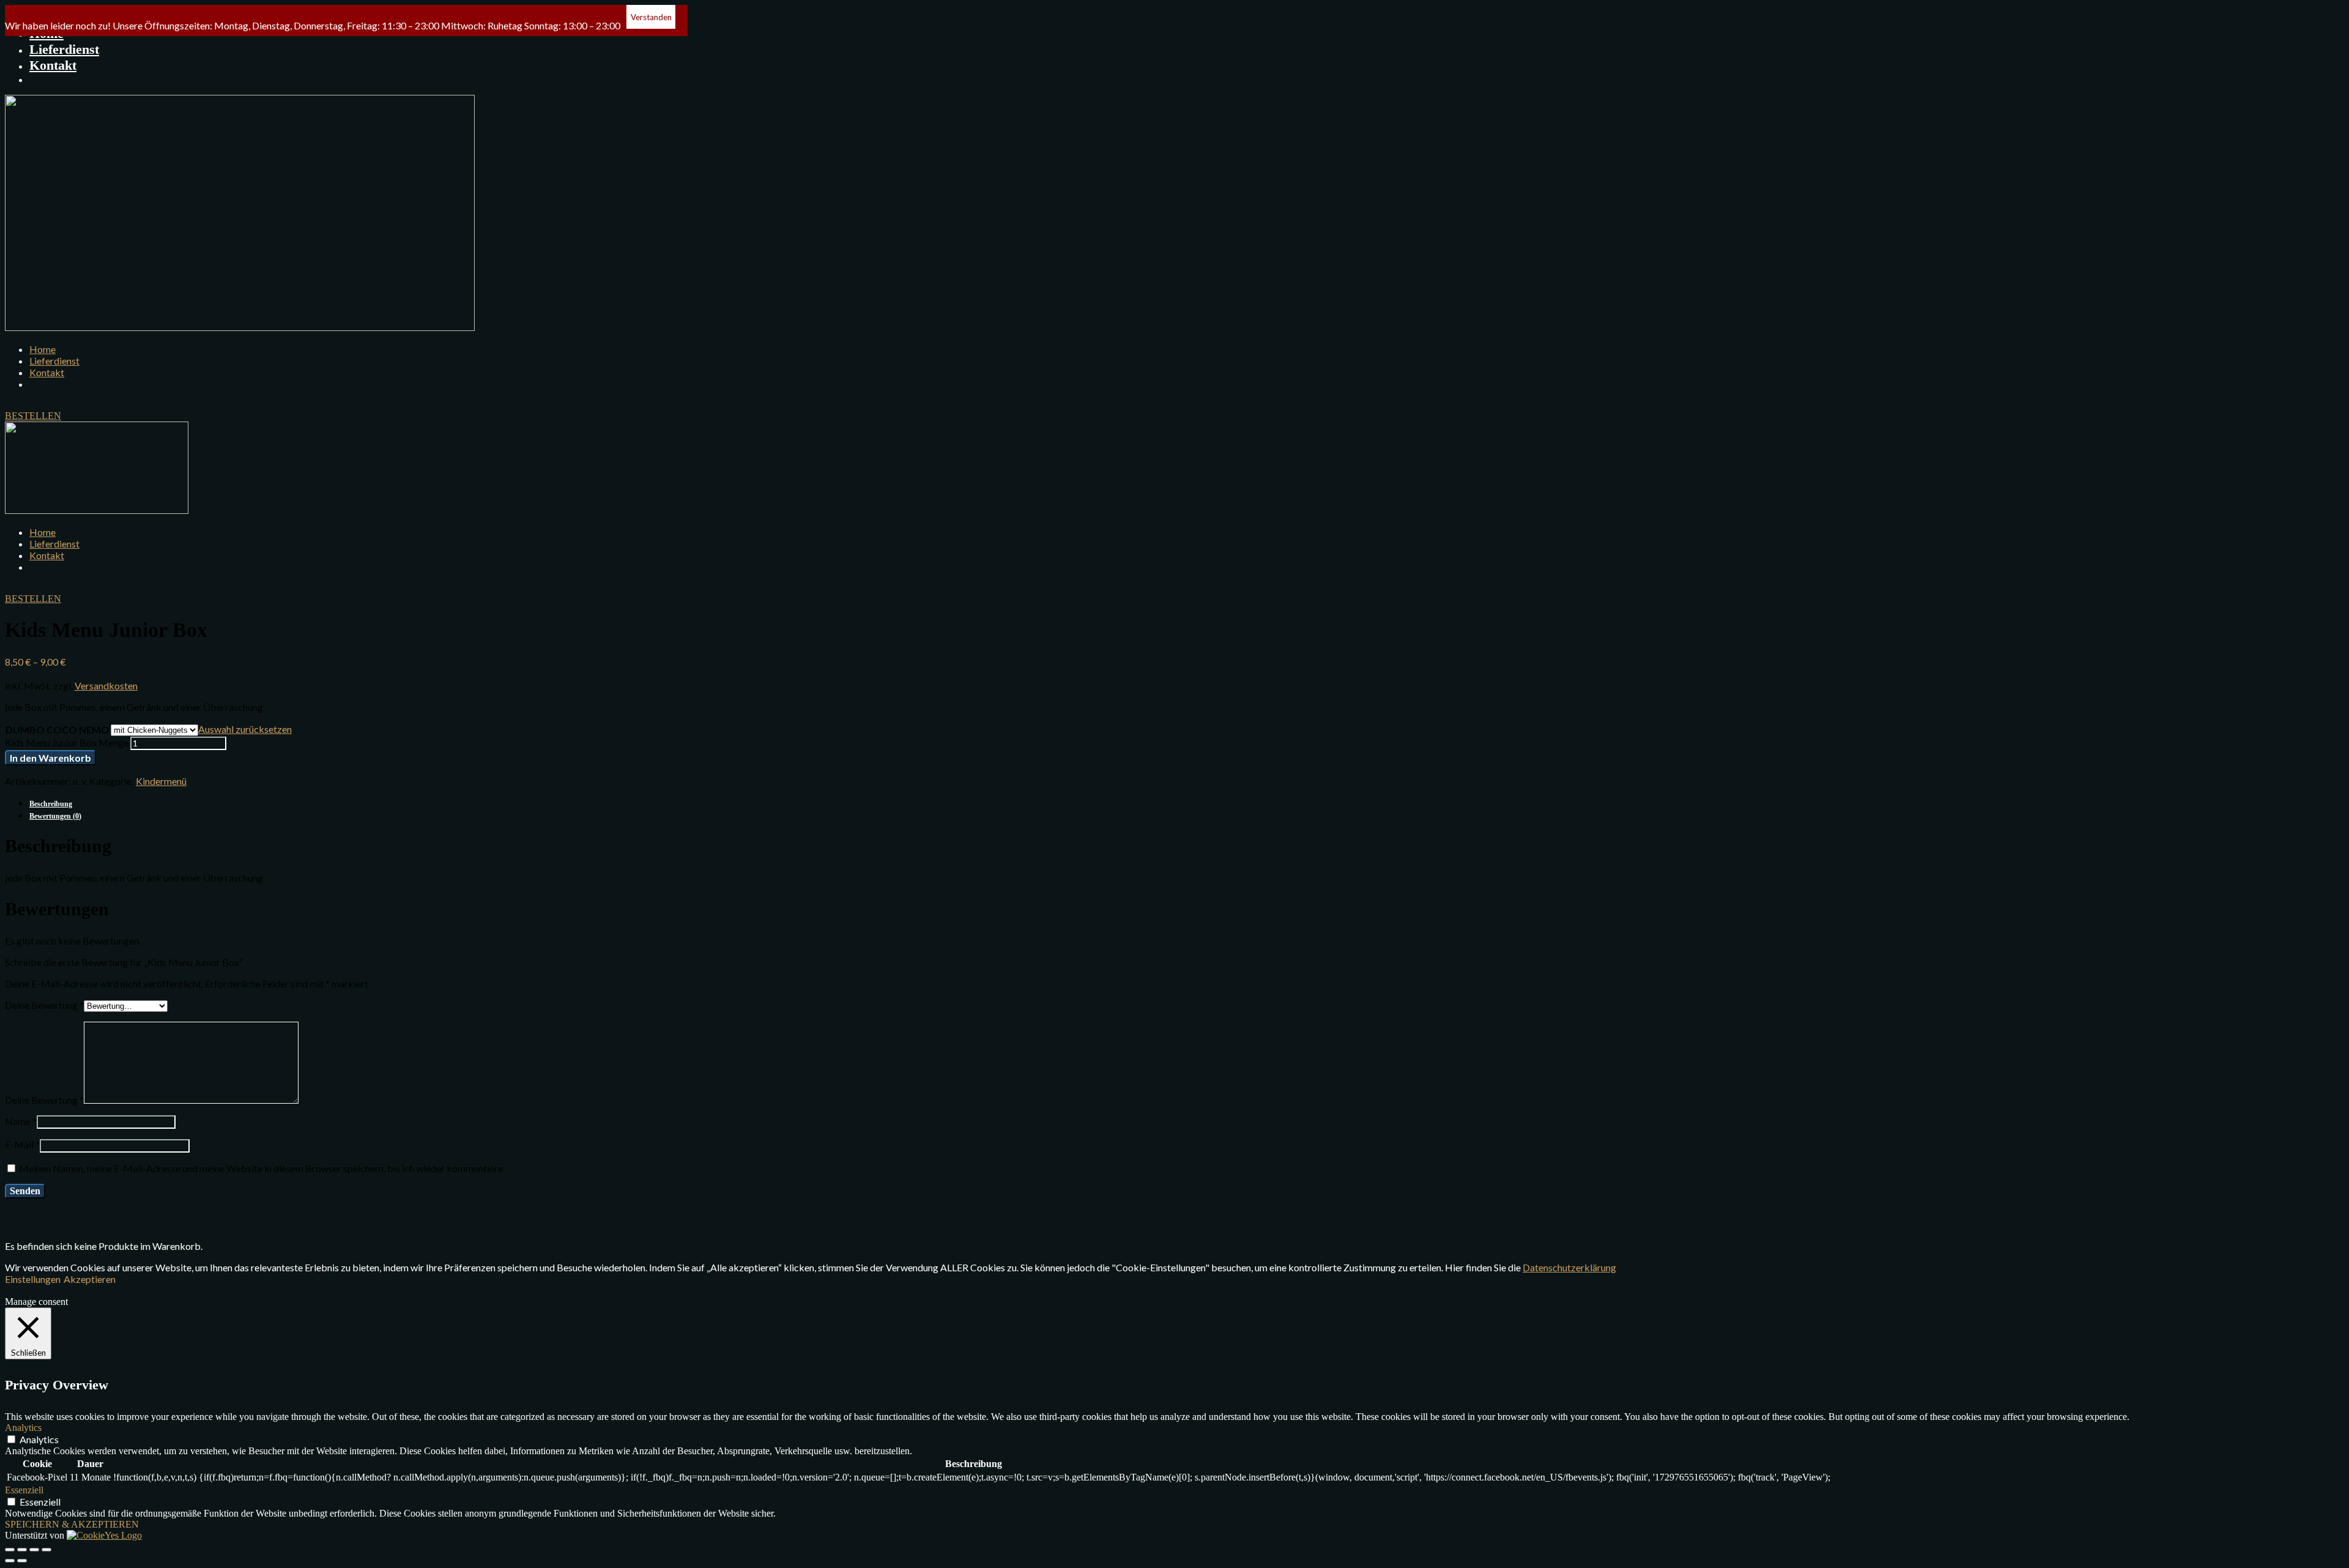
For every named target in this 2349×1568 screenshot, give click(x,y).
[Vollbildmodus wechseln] (34, 1550)
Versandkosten (106, 686)
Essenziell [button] (24, 1490)
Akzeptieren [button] (90, 1279)
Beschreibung (51, 804)
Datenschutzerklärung (1569, 1267)
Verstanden (651, 17)
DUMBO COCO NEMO (58, 730)
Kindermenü (161, 781)
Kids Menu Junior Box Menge (67, 742)
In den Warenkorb (50, 758)
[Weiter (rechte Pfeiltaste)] (22, 1561)
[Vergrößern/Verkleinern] (46, 1550)
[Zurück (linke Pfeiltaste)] (10, 1561)
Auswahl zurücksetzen (245, 729)
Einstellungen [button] (33, 1279)
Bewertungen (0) (55, 816)
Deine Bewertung (44, 1005)
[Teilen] (22, 1550)
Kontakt (53, 65)
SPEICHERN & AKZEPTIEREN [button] (72, 1524)
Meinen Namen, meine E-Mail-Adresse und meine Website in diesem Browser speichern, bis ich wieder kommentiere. (262, 1168)
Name (21, 1121)
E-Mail (22, 1144)
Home (43, 349)
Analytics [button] (23, 1428)
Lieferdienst (64, 49)
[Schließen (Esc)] (10, 1550)
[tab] (1187, 803)
